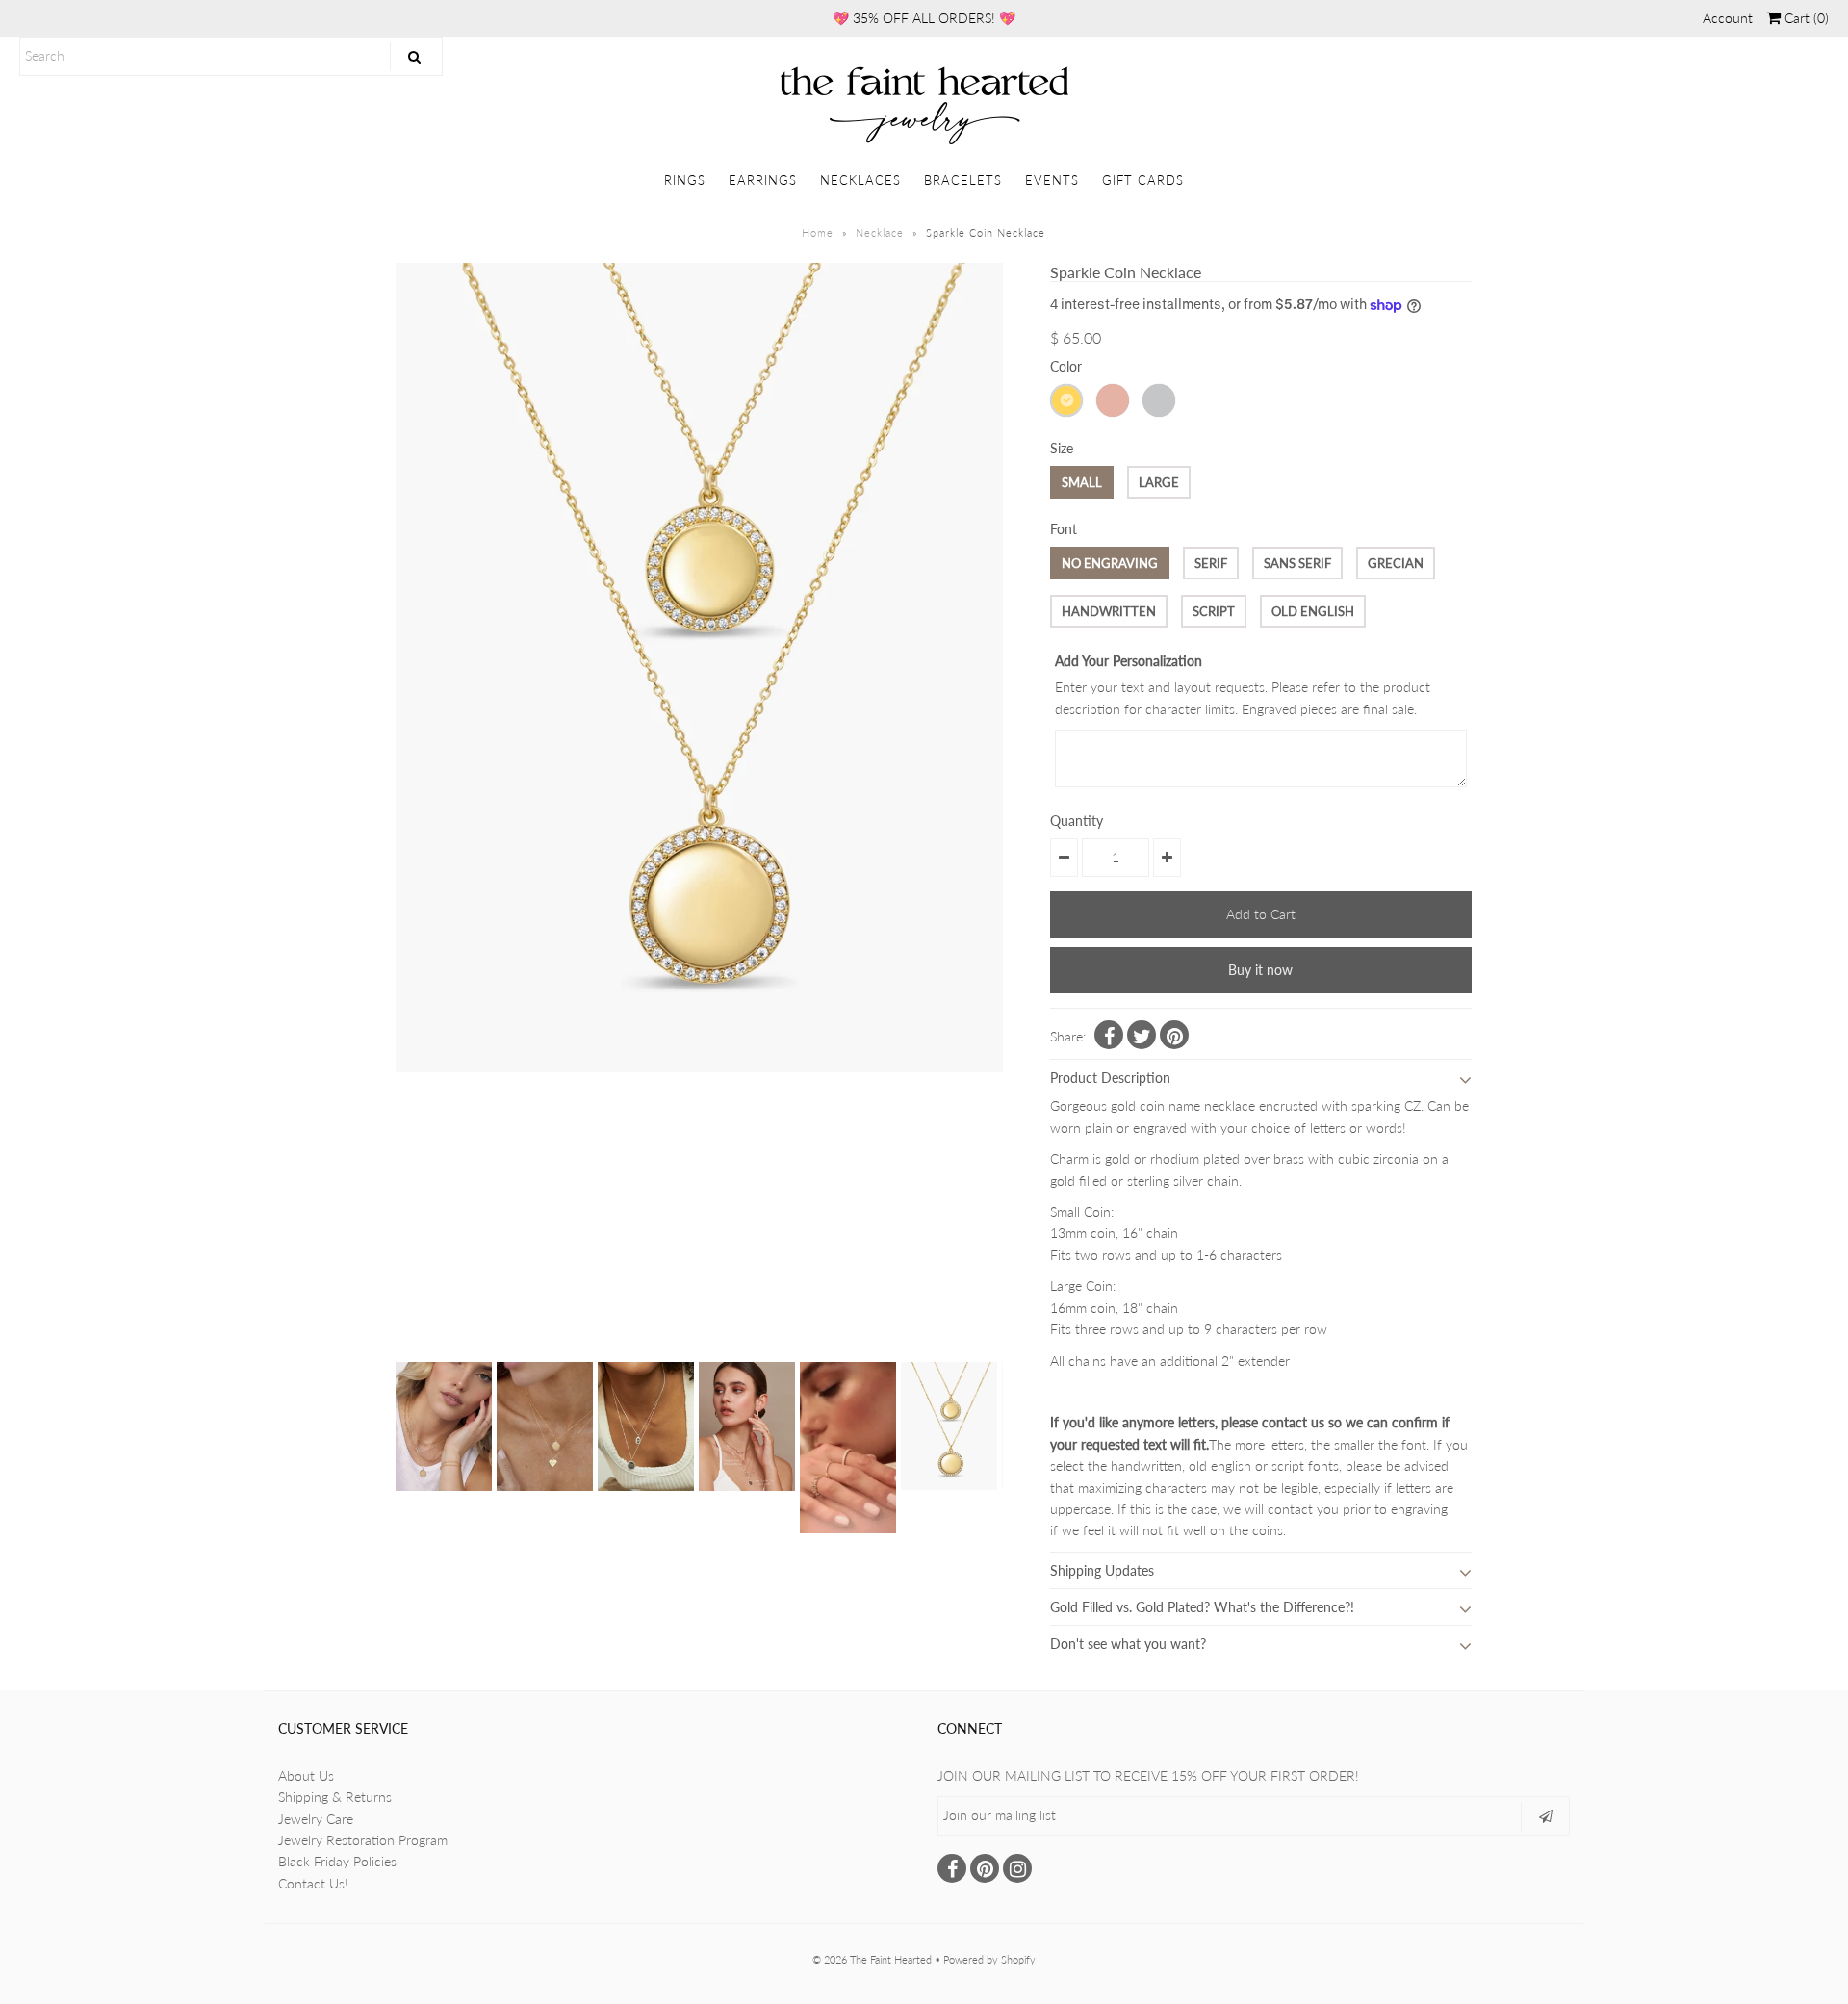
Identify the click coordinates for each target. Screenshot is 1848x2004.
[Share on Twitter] (1142, 1035)
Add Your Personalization (1129, 661)
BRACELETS (963, 180)
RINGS (685, 180)
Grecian (1396, 563)
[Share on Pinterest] (1174, 1035)
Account (1728, 18)
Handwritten (1109, 611)
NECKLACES (860, 180)
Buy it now (1260, 970)
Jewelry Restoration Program (363, 1840)
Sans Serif (1297, 563)
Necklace (880, 232)
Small (1082, 482)
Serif (1211, 563)
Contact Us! (313, 1883)
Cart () (1805, 18)
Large (1159, 482)
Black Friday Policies (337, 1861)
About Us (306, 1775)
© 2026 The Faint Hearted (872, 1959)
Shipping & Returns (335, 1797)
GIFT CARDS (1143, 180)
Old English (1313, 611)
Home (818, 232)
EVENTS (1052, 180)
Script (1214, 611)
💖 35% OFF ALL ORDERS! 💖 (924, 18)
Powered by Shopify (989, 1959)
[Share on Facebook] (1109, 1035)
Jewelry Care (316, 1819)
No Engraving (1110, 563)
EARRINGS (763, 180)
